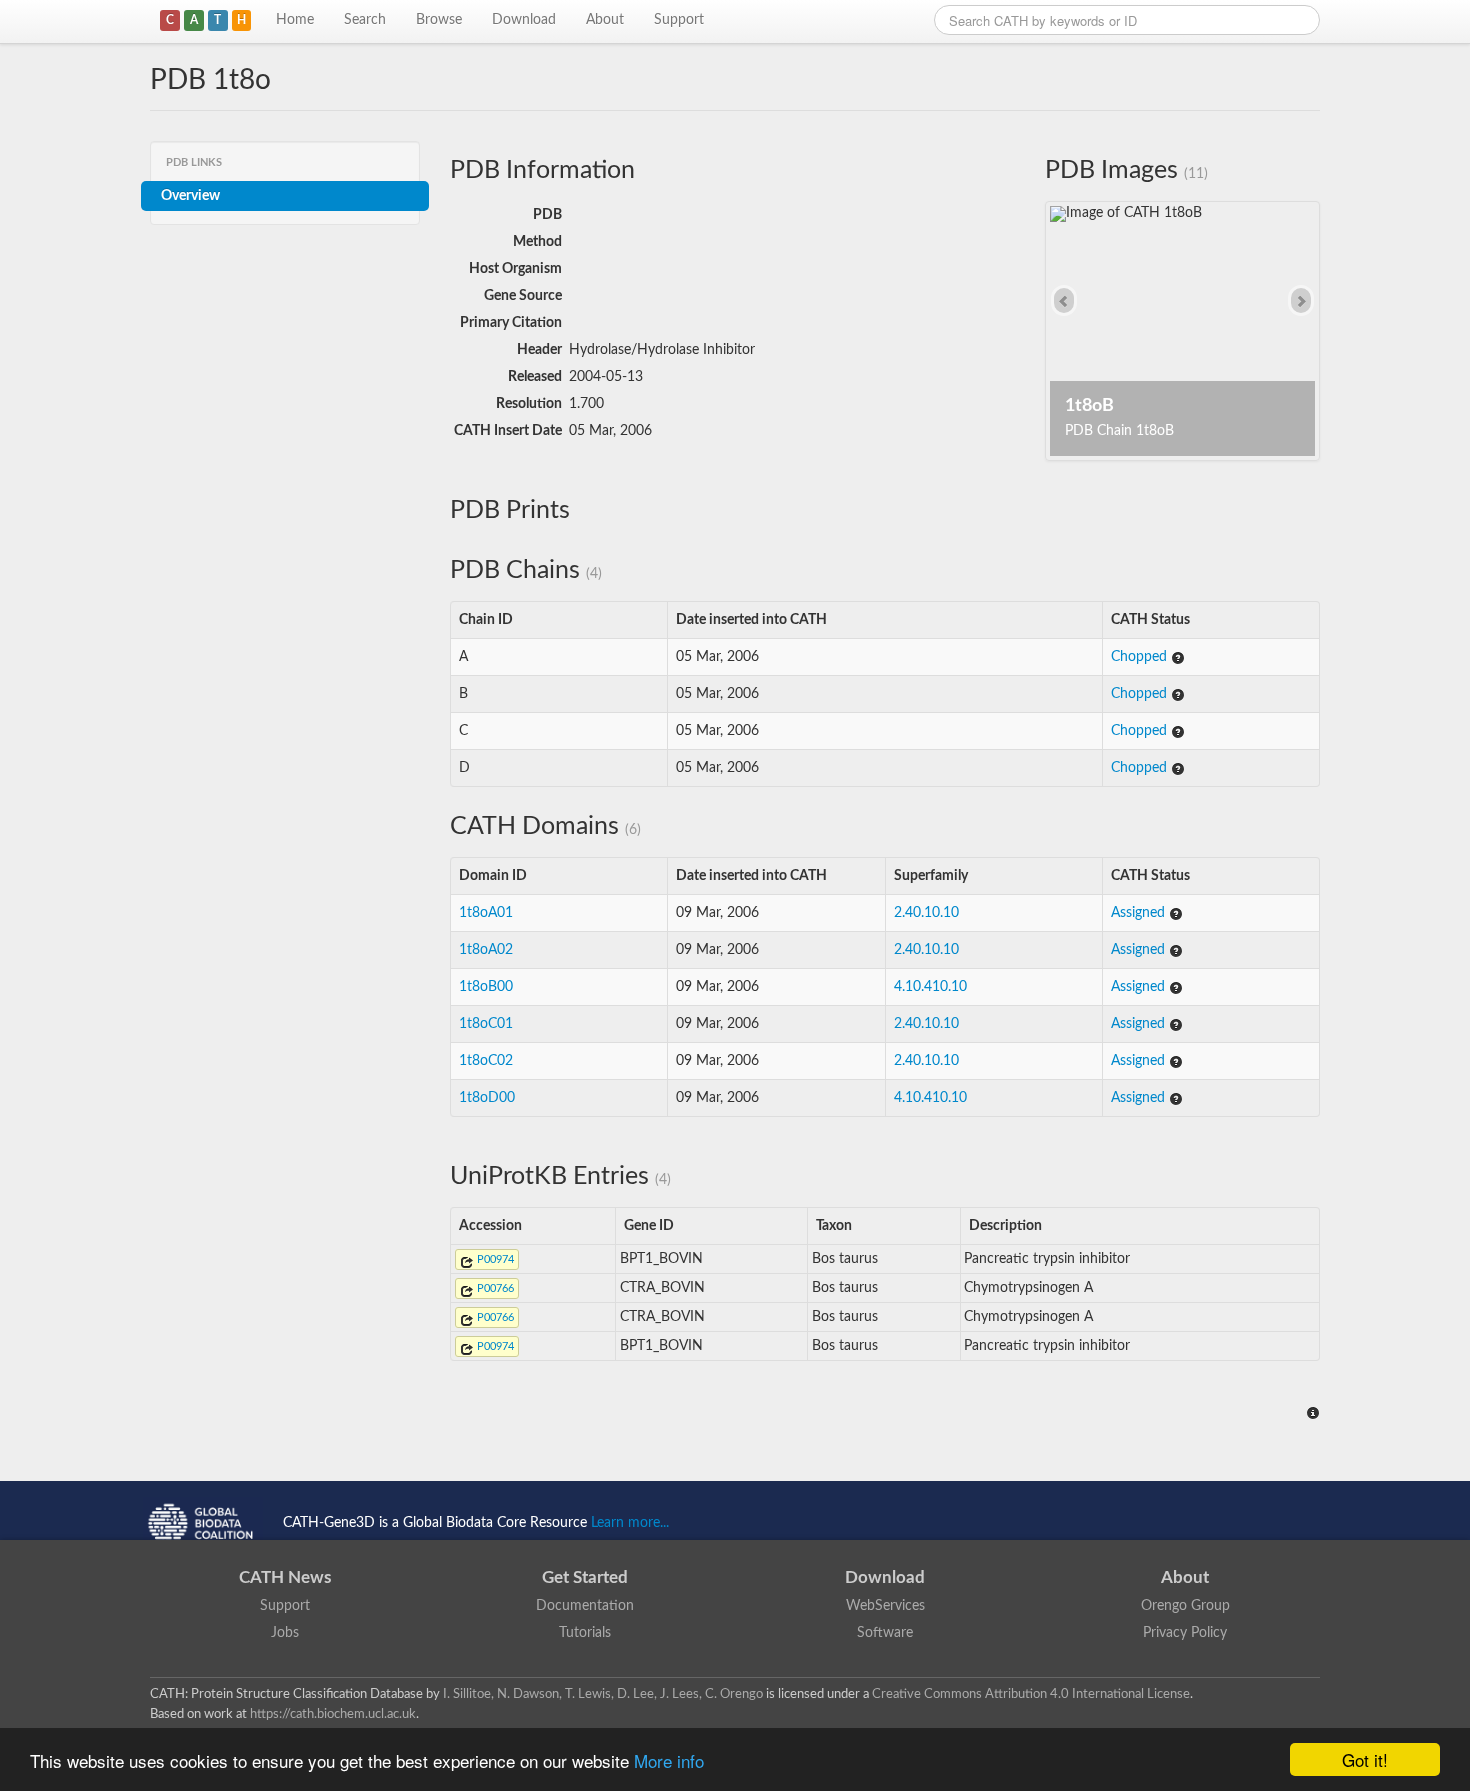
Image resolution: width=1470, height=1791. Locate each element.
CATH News (285, 1577)
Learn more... (630, 1523)
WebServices (885, 1606)
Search (365, 20)
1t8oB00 (486, 987)
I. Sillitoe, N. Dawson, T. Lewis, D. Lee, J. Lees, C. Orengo (603, 1694)
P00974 (494, 1259)
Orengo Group (1185, 1606)
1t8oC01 (486, 1024)
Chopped (1141, 657)
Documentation (585, 1606)
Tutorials (585, 1633)
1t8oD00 (487, 1098)
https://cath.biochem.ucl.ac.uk (333, 1714)
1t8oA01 (486, 913)
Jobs (285, 1633)
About (605, 20)
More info (669, 1760)
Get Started (585, 1577)
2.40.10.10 (926, 913)
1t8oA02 (486, 950)
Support (679, 20)
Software (885, 1633)
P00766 (494, 1288)
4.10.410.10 (930, 987)
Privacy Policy (1185, 1633)
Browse (439, 20)
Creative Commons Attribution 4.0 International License (1031, 1694)
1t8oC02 (486, 1061)
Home (295, 20)
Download (524, 20)
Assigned (1140, 913)
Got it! (1365, 1759)
